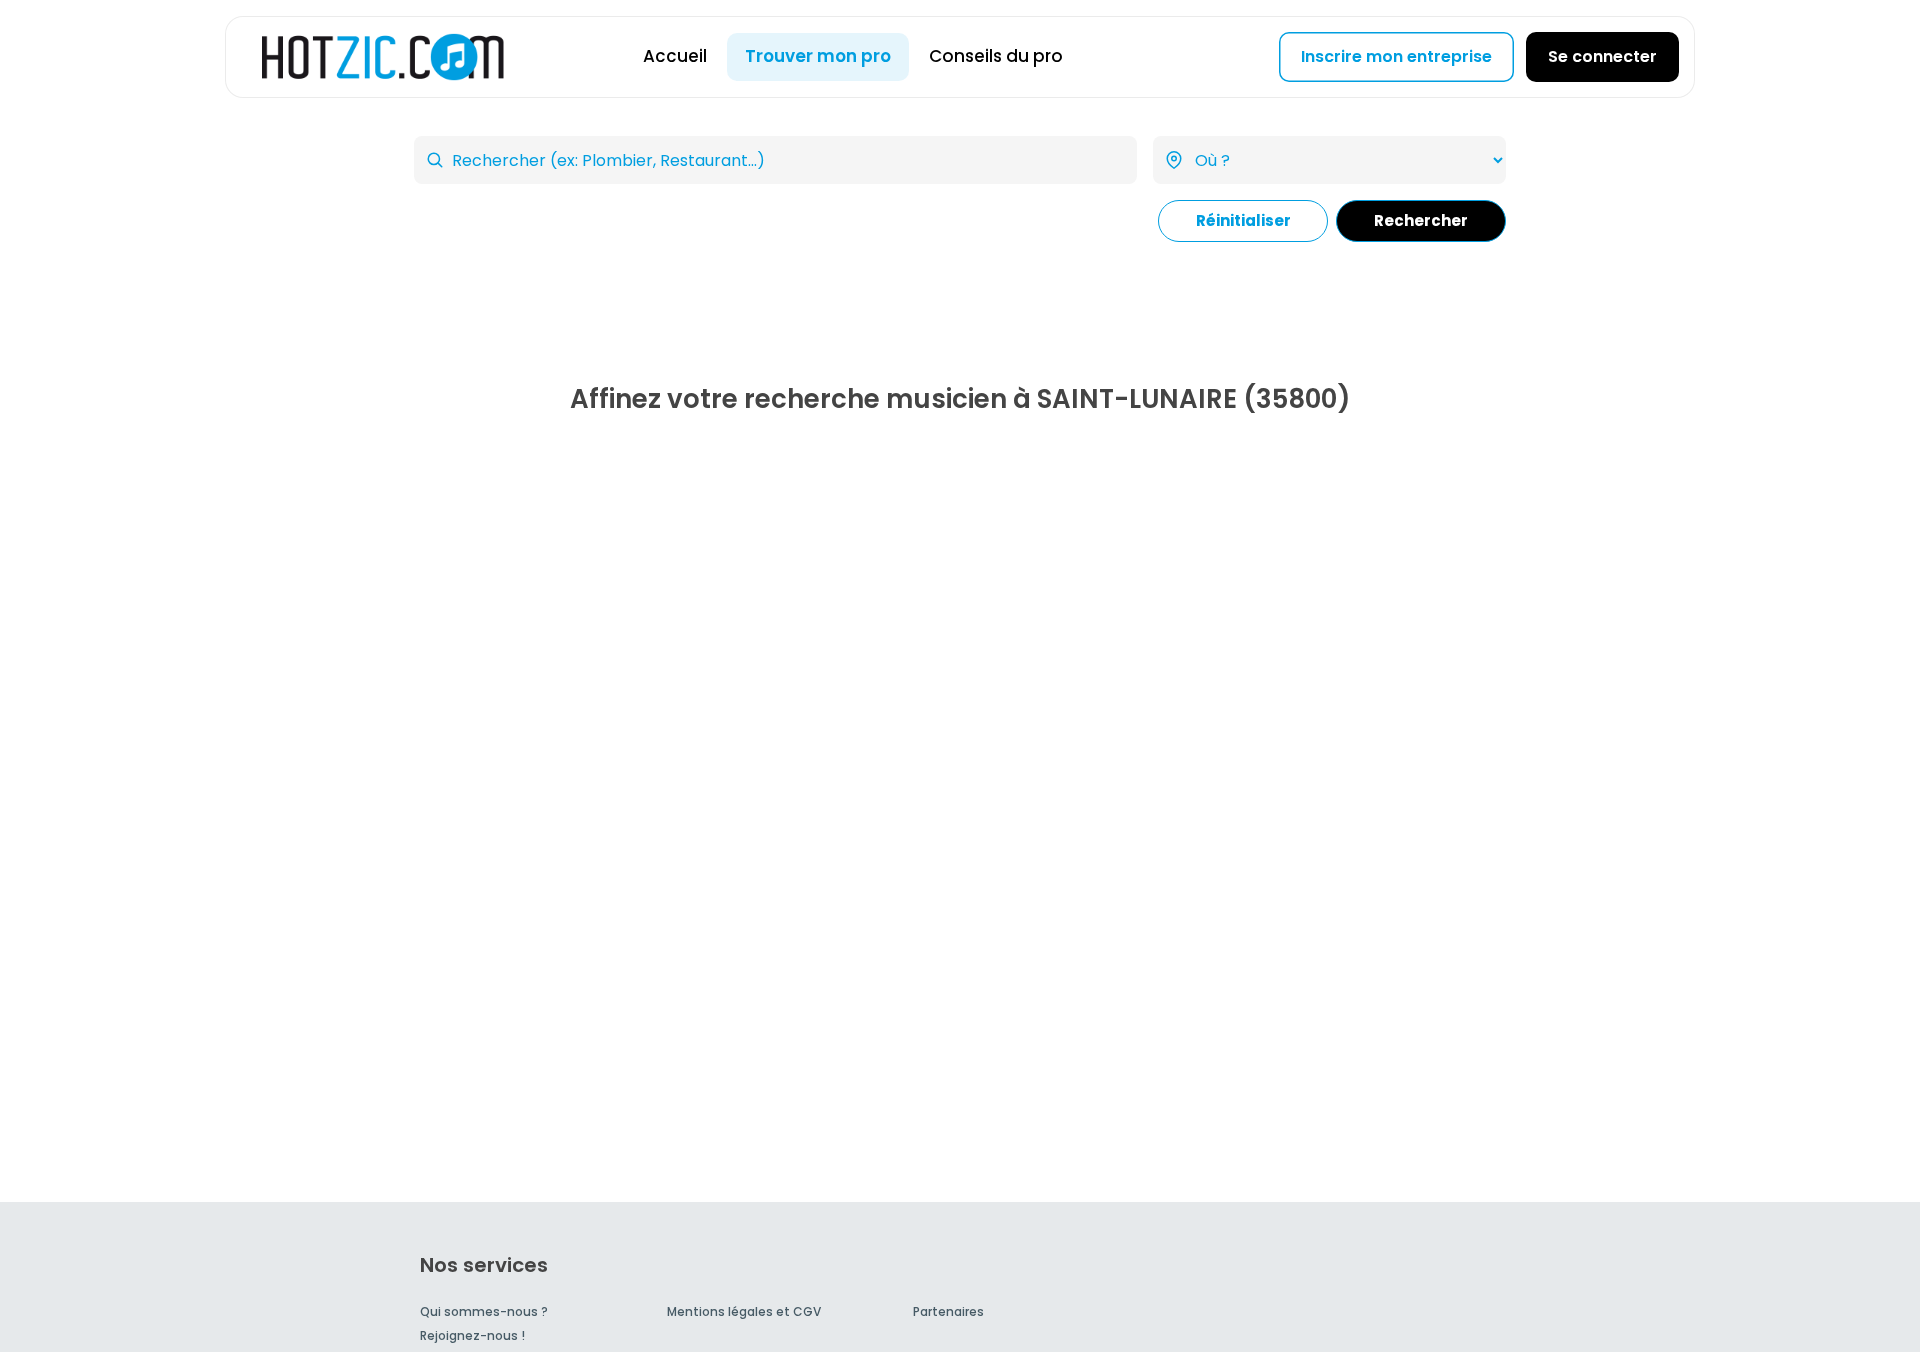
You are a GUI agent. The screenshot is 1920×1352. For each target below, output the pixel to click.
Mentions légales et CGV (744, 1311)
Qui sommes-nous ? (484, 1311)
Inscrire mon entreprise (1396, 56)
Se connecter (1602, 56)
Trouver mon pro (818, 56)
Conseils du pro (996, 56)
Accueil (675, 56)
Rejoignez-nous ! (472, 1335)
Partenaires (948, 1311)
